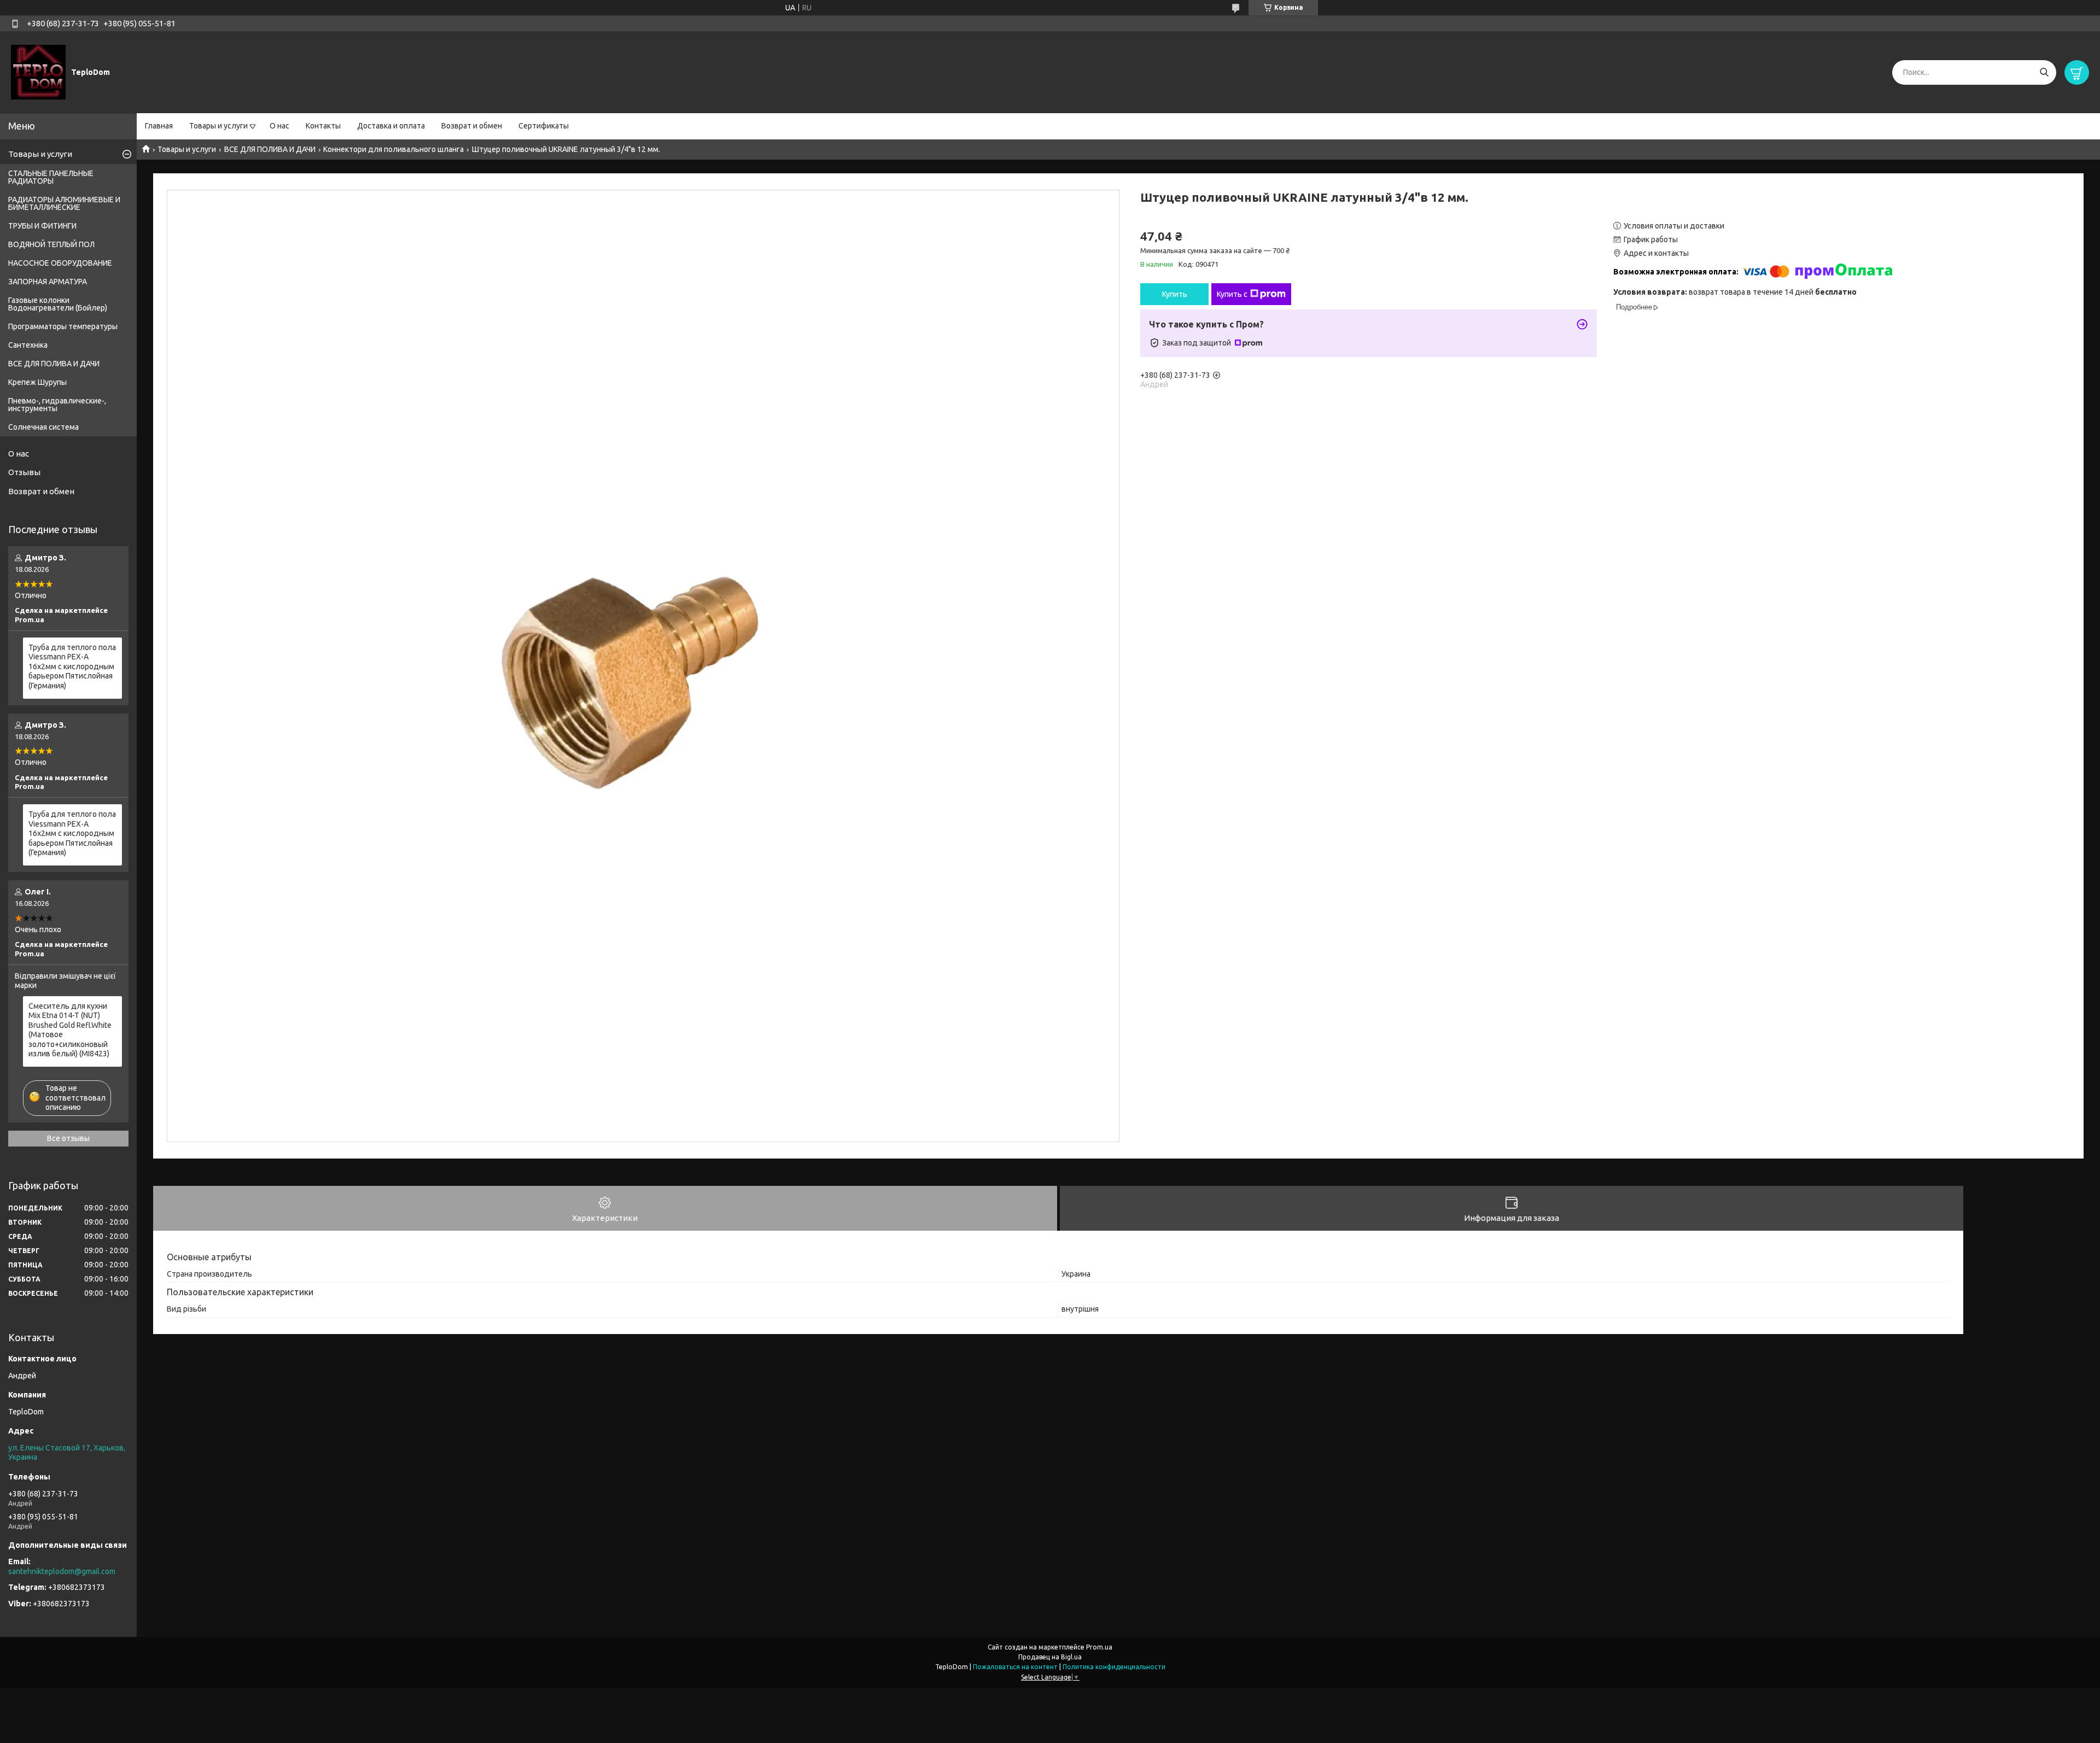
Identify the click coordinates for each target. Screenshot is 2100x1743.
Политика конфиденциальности (1114, 1667)
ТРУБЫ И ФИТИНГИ (42, 226)
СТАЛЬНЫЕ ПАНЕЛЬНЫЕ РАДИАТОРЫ (51, 177)
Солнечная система (43, 427)
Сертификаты (544, 126)
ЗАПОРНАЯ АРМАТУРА (48, 282)
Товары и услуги (218, 126)
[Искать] (2044, 72)
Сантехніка (28, 345)
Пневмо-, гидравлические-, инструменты (57, 405)
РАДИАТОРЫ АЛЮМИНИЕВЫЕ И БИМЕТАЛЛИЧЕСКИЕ (64, 203)
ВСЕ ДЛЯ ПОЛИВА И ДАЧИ (270, 149)
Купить (1175, 294)
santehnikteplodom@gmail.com (62, 1571)
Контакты (323, 126)
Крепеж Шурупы (37, 382)
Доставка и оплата (391, 126)
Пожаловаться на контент (1015, 1667)
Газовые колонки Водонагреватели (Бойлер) (58, 304)
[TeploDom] (38, 72)
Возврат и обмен (472, 126)
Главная (159, 126)
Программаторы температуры (63, 326)
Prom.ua (1099, 1647)
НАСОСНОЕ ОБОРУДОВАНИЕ (60, 263)
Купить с (1232, 294)
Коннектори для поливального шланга (393, 149)
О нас (279, 126)
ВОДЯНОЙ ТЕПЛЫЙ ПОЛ (51, 244)
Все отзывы (68, 1138)
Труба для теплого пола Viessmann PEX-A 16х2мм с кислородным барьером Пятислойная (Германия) (72, 666)
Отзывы (24, 472)
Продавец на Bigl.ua (1050, 1657)
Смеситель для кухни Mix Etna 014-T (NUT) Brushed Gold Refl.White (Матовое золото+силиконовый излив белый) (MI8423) (70, 1030)
